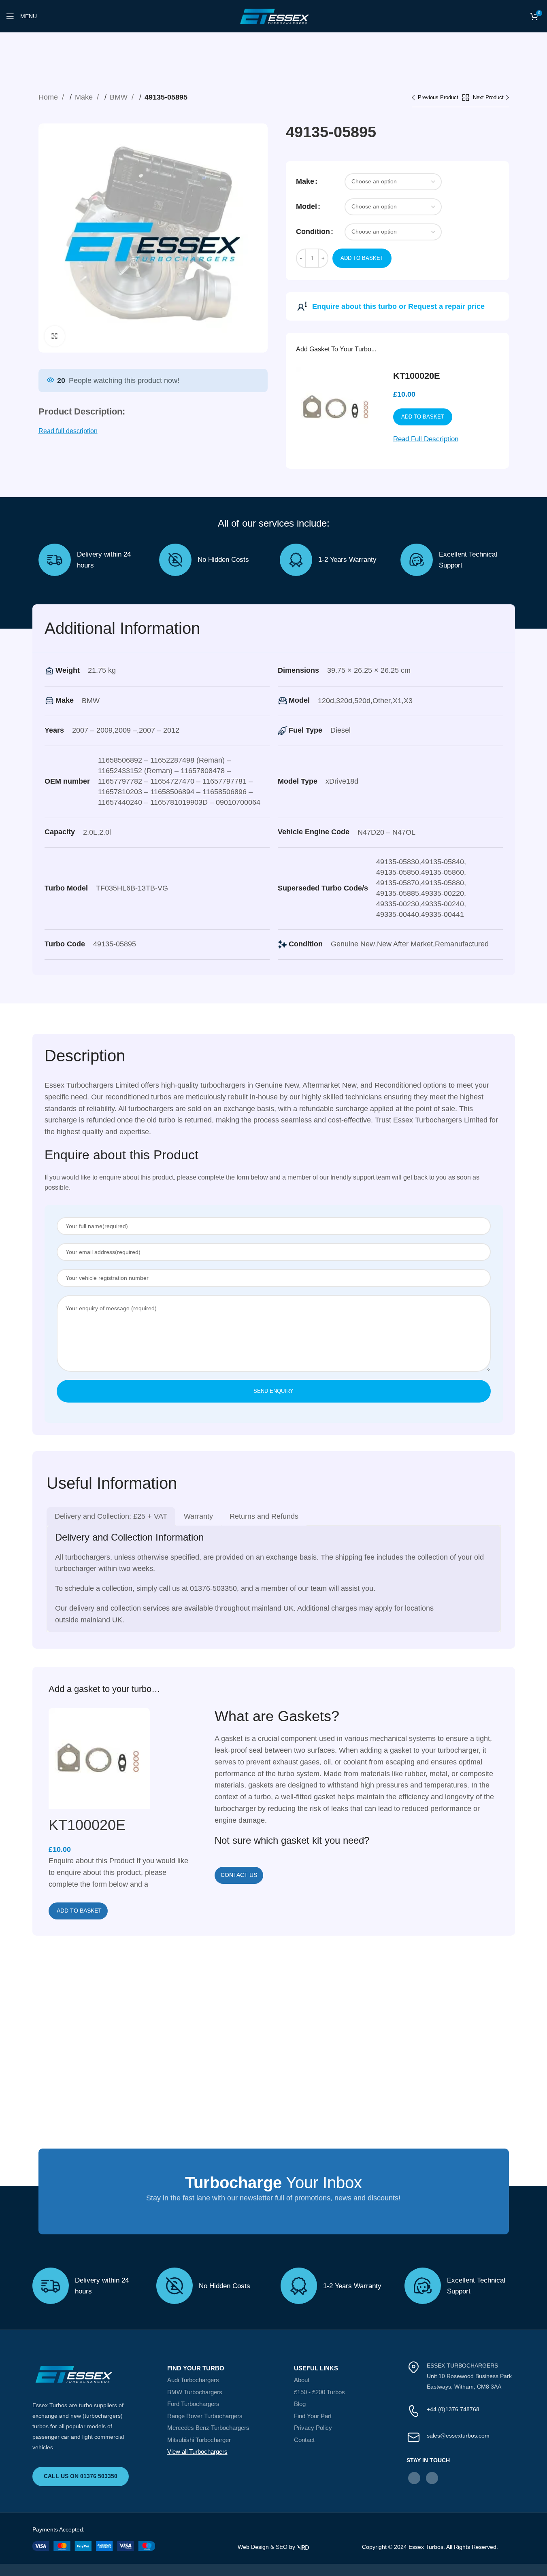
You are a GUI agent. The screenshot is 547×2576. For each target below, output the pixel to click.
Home (49, 97)
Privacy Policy (313, 2428)
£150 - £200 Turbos (319, 2392)
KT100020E (417, 376)
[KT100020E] (99, 1761)
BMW (120, 97)
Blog (300, 2404)
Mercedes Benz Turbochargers (208, 2428)
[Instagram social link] (432, 2478)
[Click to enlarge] (55, 336)
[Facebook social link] (414, 2478)
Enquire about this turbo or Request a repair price (398, 306)
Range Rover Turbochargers (205, 2416)
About (302, 2380)
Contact (304, 2440)
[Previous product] (437, 98)
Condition (313, 232)
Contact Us (239, 1875)
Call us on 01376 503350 (81, 2476)
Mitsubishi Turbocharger (199, 2440)
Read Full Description (426, 439)
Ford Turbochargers (193, 2404)
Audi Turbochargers (193, 2380)
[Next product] (491, 98)
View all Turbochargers (197, 2452)
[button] (78, 1911)
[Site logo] (274, 16)
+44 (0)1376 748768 (453, 2409)
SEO (282, 2547)
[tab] (111, 1516)
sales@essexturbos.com (458, 2436)
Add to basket (362, 258)
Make (85, 97)
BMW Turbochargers (195, 2392)
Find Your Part (313, 2416)
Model (306, 206)
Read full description (68, 431)
